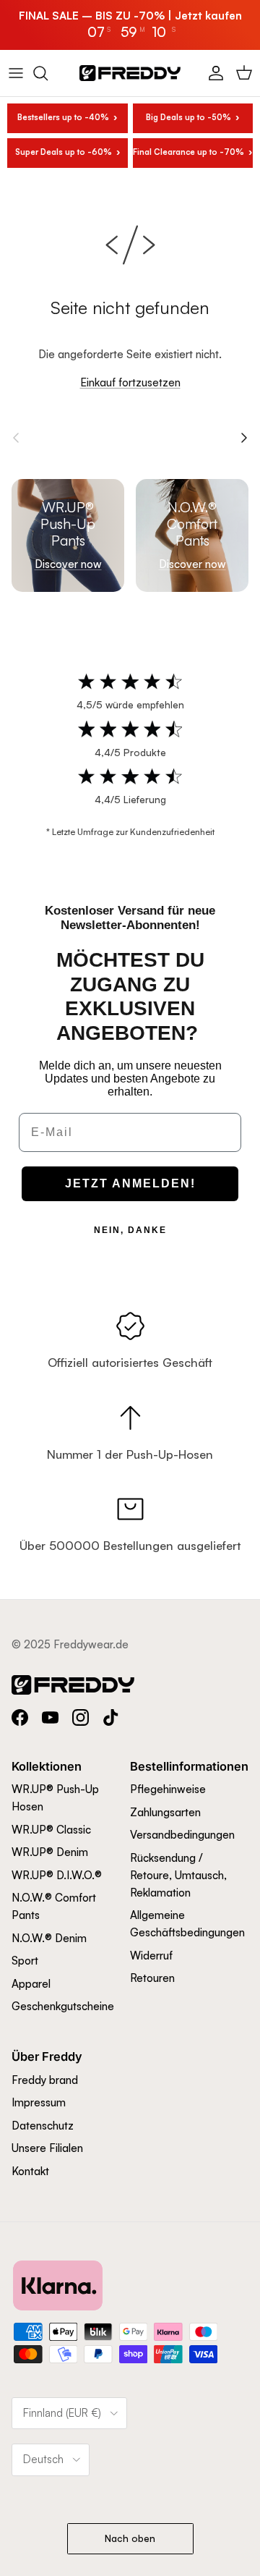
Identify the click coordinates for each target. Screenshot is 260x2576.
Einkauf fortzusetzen (130, 382)
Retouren (152, 1978)
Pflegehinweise (168, 1789)
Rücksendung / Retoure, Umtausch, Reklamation (178, 1875)
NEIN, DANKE (130, 1230)
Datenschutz (43, 2126)
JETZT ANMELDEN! (130, 1183)
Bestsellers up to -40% (63, 117)
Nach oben (130, 2538)
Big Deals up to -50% (188, 117)
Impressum (39, 2102)
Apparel (31, 1984)
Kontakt (30, 2171)
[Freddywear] (130, 73)
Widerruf (151, 1956)
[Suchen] (48, 73)
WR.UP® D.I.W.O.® (57, 1875)
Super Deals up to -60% (64, 152)
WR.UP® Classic (51, 1830)
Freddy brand (45, 2080)
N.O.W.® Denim (49, 1938)
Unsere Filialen (47, 2148)
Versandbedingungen (182, 1835)
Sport (25, 1961)
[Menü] (16, 73)
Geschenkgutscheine (63, 2006)
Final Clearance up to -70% (189, 152)
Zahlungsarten (165, 1812)
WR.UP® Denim (50, 1852)
